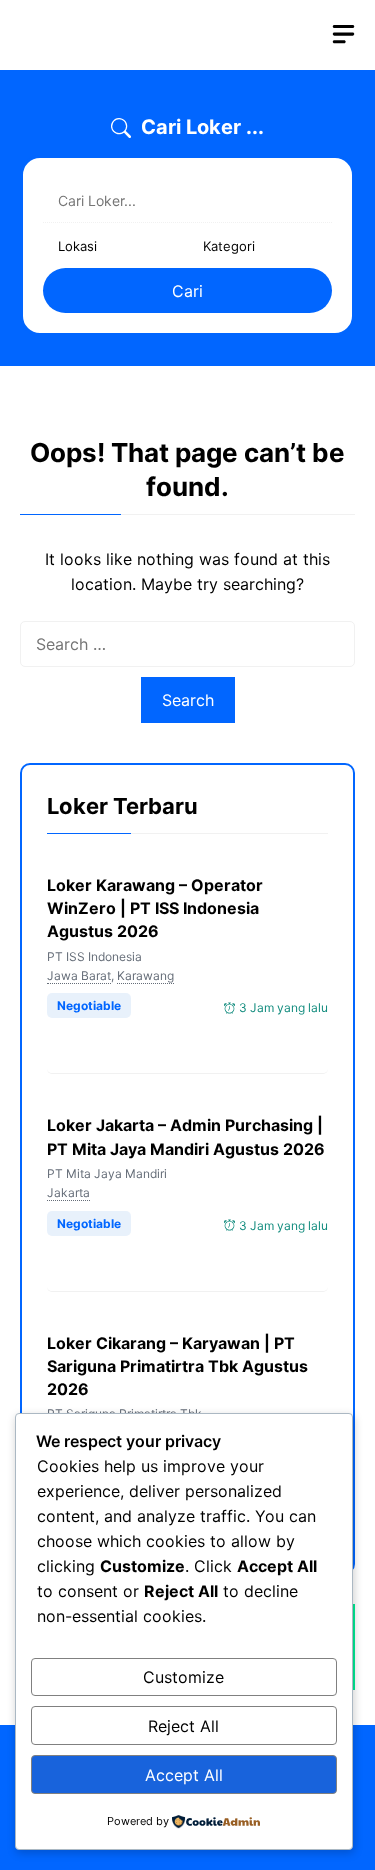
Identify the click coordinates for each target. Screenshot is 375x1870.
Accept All (184, 1775)
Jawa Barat (79, 975)
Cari (187, 291)
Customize (183, 1677)
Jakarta (68, 1192)
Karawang (145, 975)
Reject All (183, 1726)
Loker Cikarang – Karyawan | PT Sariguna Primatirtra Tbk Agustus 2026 (177, 1366)
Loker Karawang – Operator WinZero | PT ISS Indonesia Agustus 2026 (155, 908)
